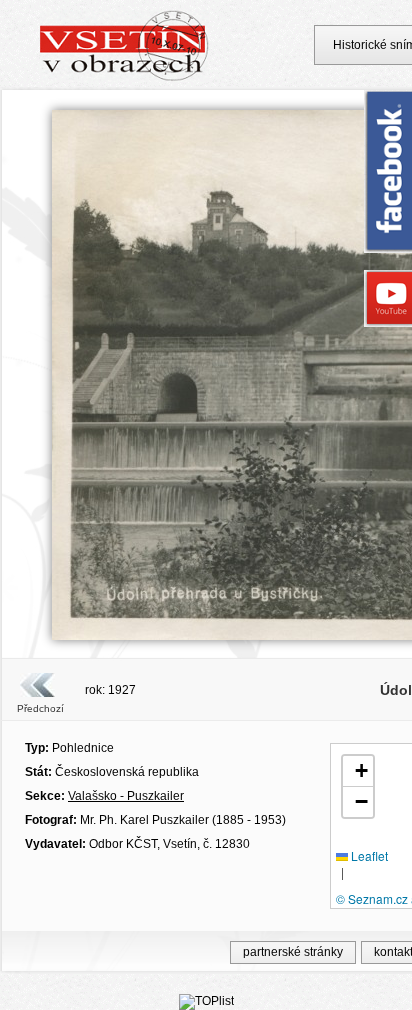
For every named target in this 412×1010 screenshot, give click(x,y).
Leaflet (368, 855)
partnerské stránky (293, 952)
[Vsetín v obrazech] (124, 78)
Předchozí (40, 708)
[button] (358, 771)
